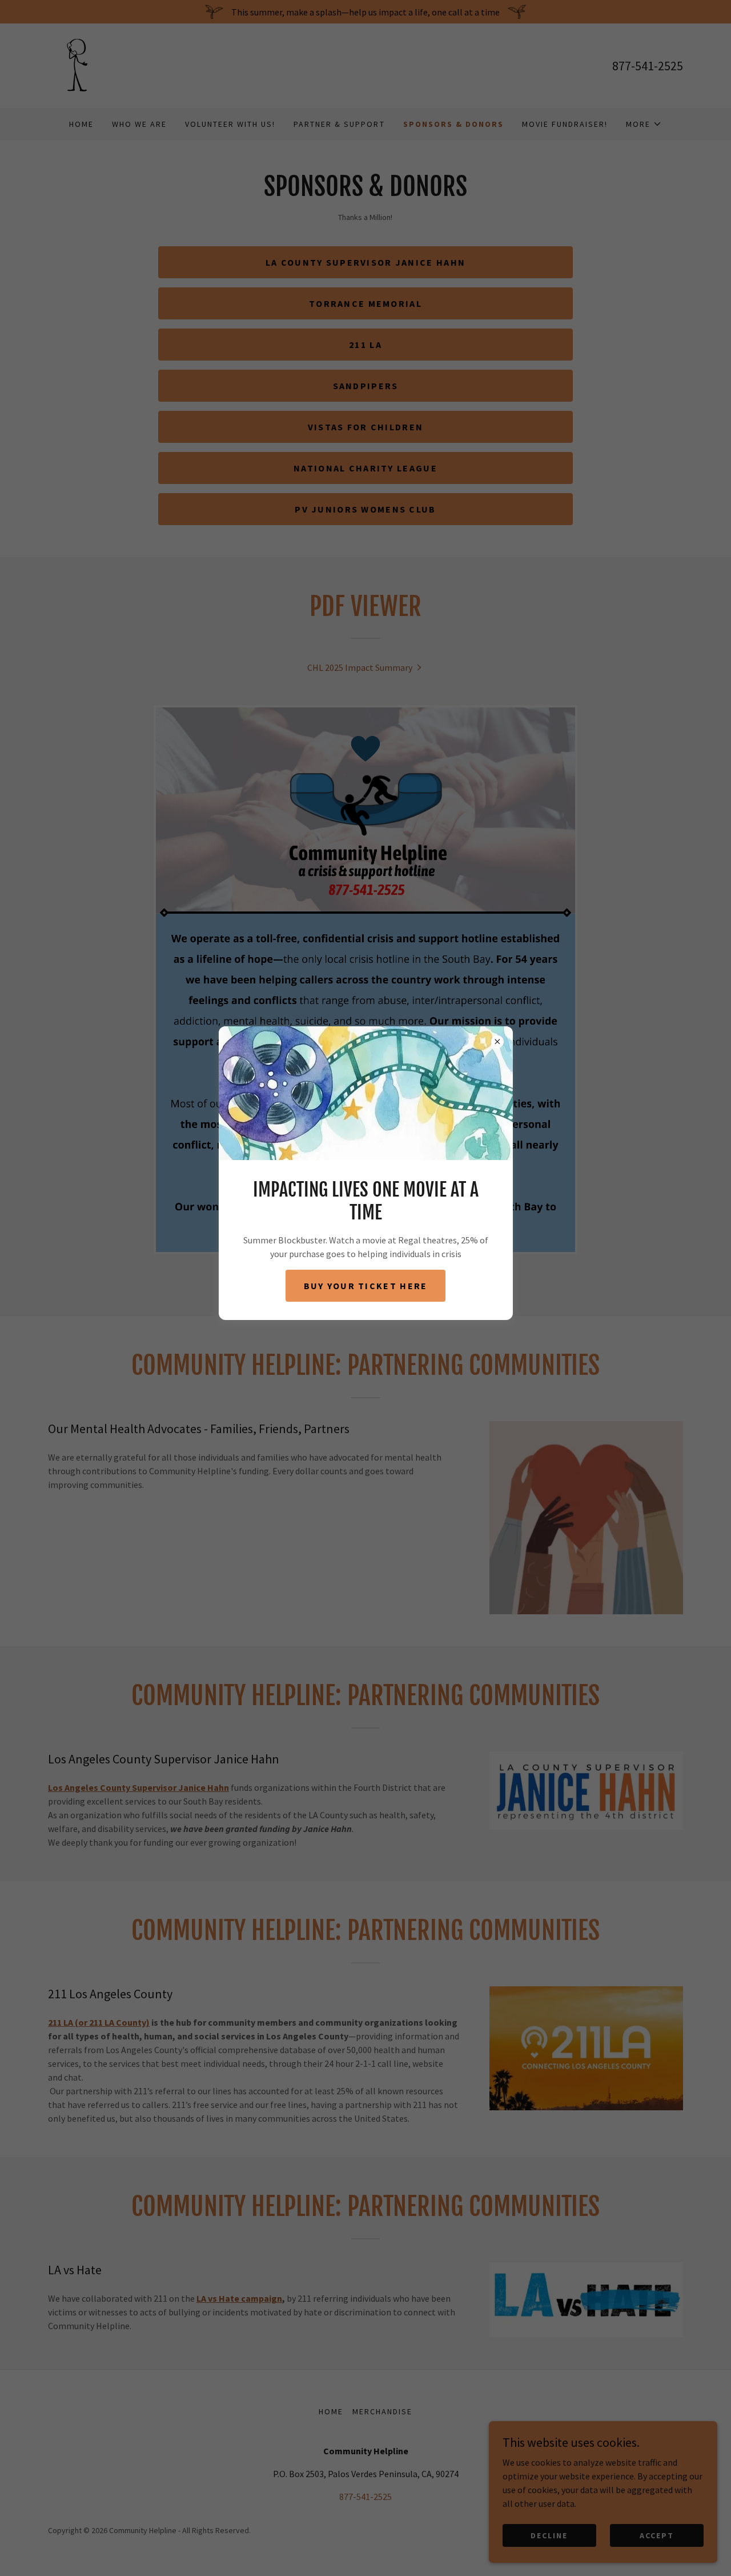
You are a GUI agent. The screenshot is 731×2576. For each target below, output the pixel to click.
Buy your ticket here (366, 1286)
